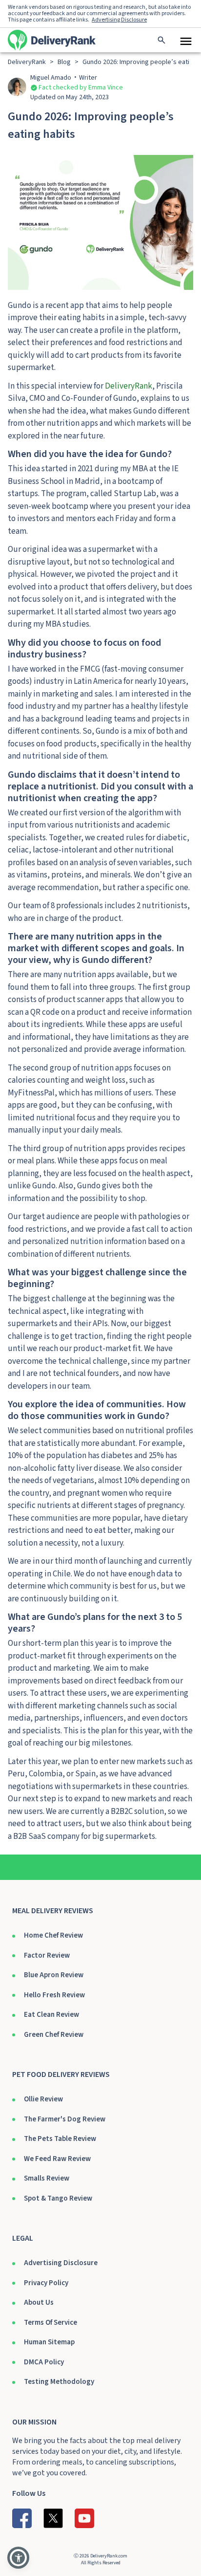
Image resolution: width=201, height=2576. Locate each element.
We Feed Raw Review (57, 2159)
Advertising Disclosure (61, 2263)
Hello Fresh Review (54, 1995)
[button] (18, 2558)
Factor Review (47, 1955)
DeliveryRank (129, 386)
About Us (39, 2303)
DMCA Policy (44, 2362)
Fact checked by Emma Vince (81, 87)
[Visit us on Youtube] (84, 2518)
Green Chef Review (54, 2035)
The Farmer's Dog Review (65, 2119)
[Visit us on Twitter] (53, 2518)
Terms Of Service (50, 2323)
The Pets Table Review (60, 2139)
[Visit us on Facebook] (22, 2518)
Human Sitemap (49, 2342)
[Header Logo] (52, 40)
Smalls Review (47, 2178)
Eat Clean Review (51, 2015)
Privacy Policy (46, 2283)
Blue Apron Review (54, 1975)
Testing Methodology (59, 2382)
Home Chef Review (53, 1935)
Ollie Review (43, 2099)
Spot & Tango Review (58, 2198)
